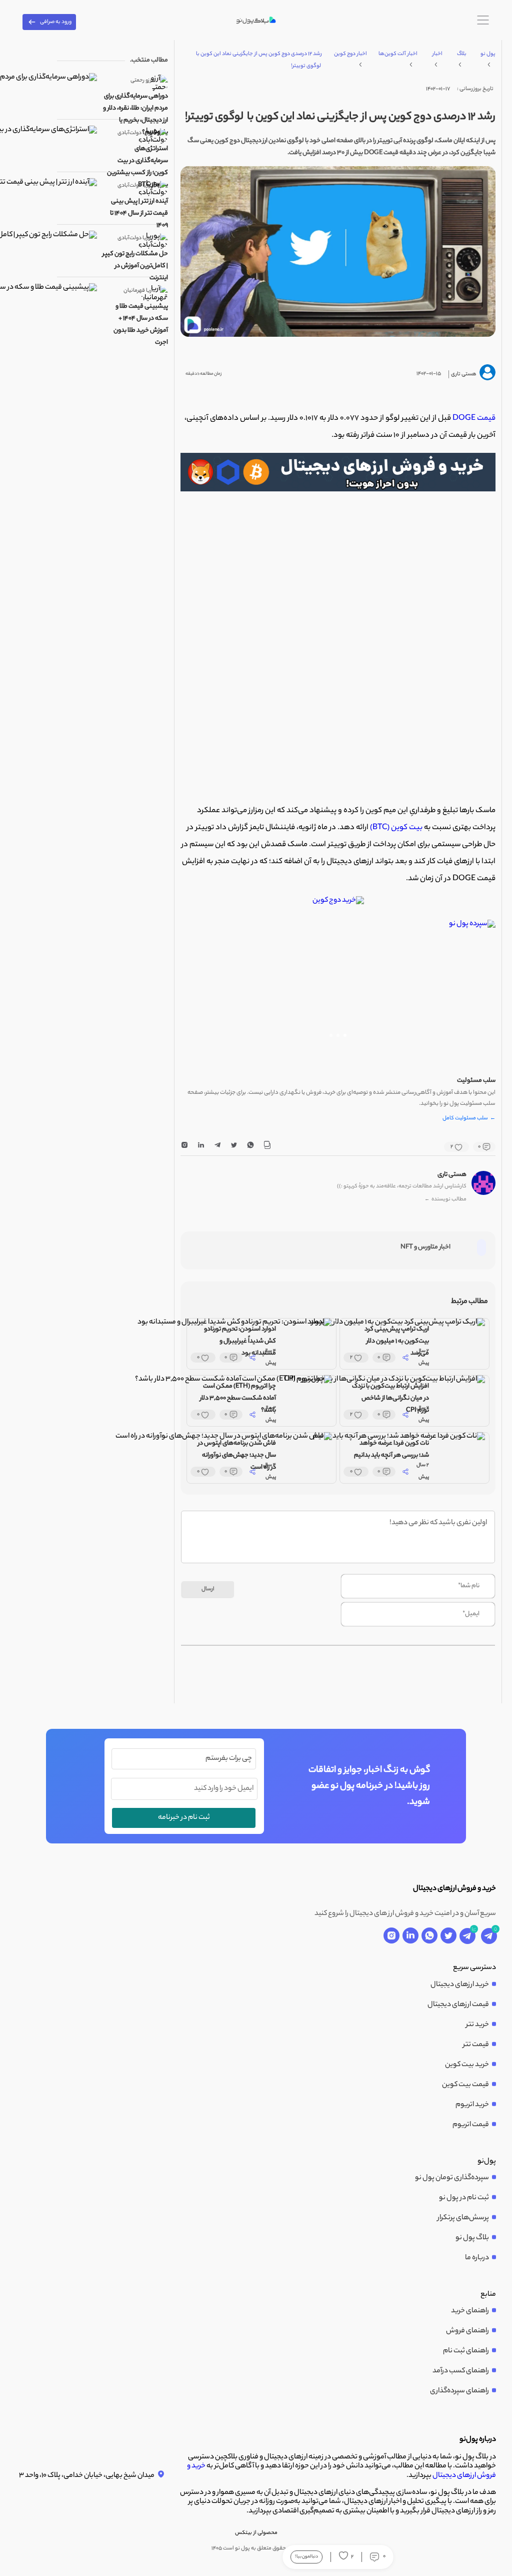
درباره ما (477, 2258)
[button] (345, 1035)
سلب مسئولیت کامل (469, 1119)
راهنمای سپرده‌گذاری (459, 2391)
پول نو (488, 54)
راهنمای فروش (467, 2331)
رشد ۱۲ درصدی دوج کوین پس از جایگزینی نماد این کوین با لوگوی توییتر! (259, 60)
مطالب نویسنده (445, 1200)
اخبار (437, 54)
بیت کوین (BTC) (396, 828)
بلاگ (462, 54)
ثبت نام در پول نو (464, 2198)
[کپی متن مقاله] (267, 1147)
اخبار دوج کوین (350, 54)
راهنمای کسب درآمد (461, 2371)
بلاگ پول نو (472, 2238)
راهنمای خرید (470, 2311)
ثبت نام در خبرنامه (184, 1818)
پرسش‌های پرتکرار (463, 2218)
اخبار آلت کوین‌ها (398, 54)
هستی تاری (452, 1175)
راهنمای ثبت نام (466, 2351)
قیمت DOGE (473, 419)
